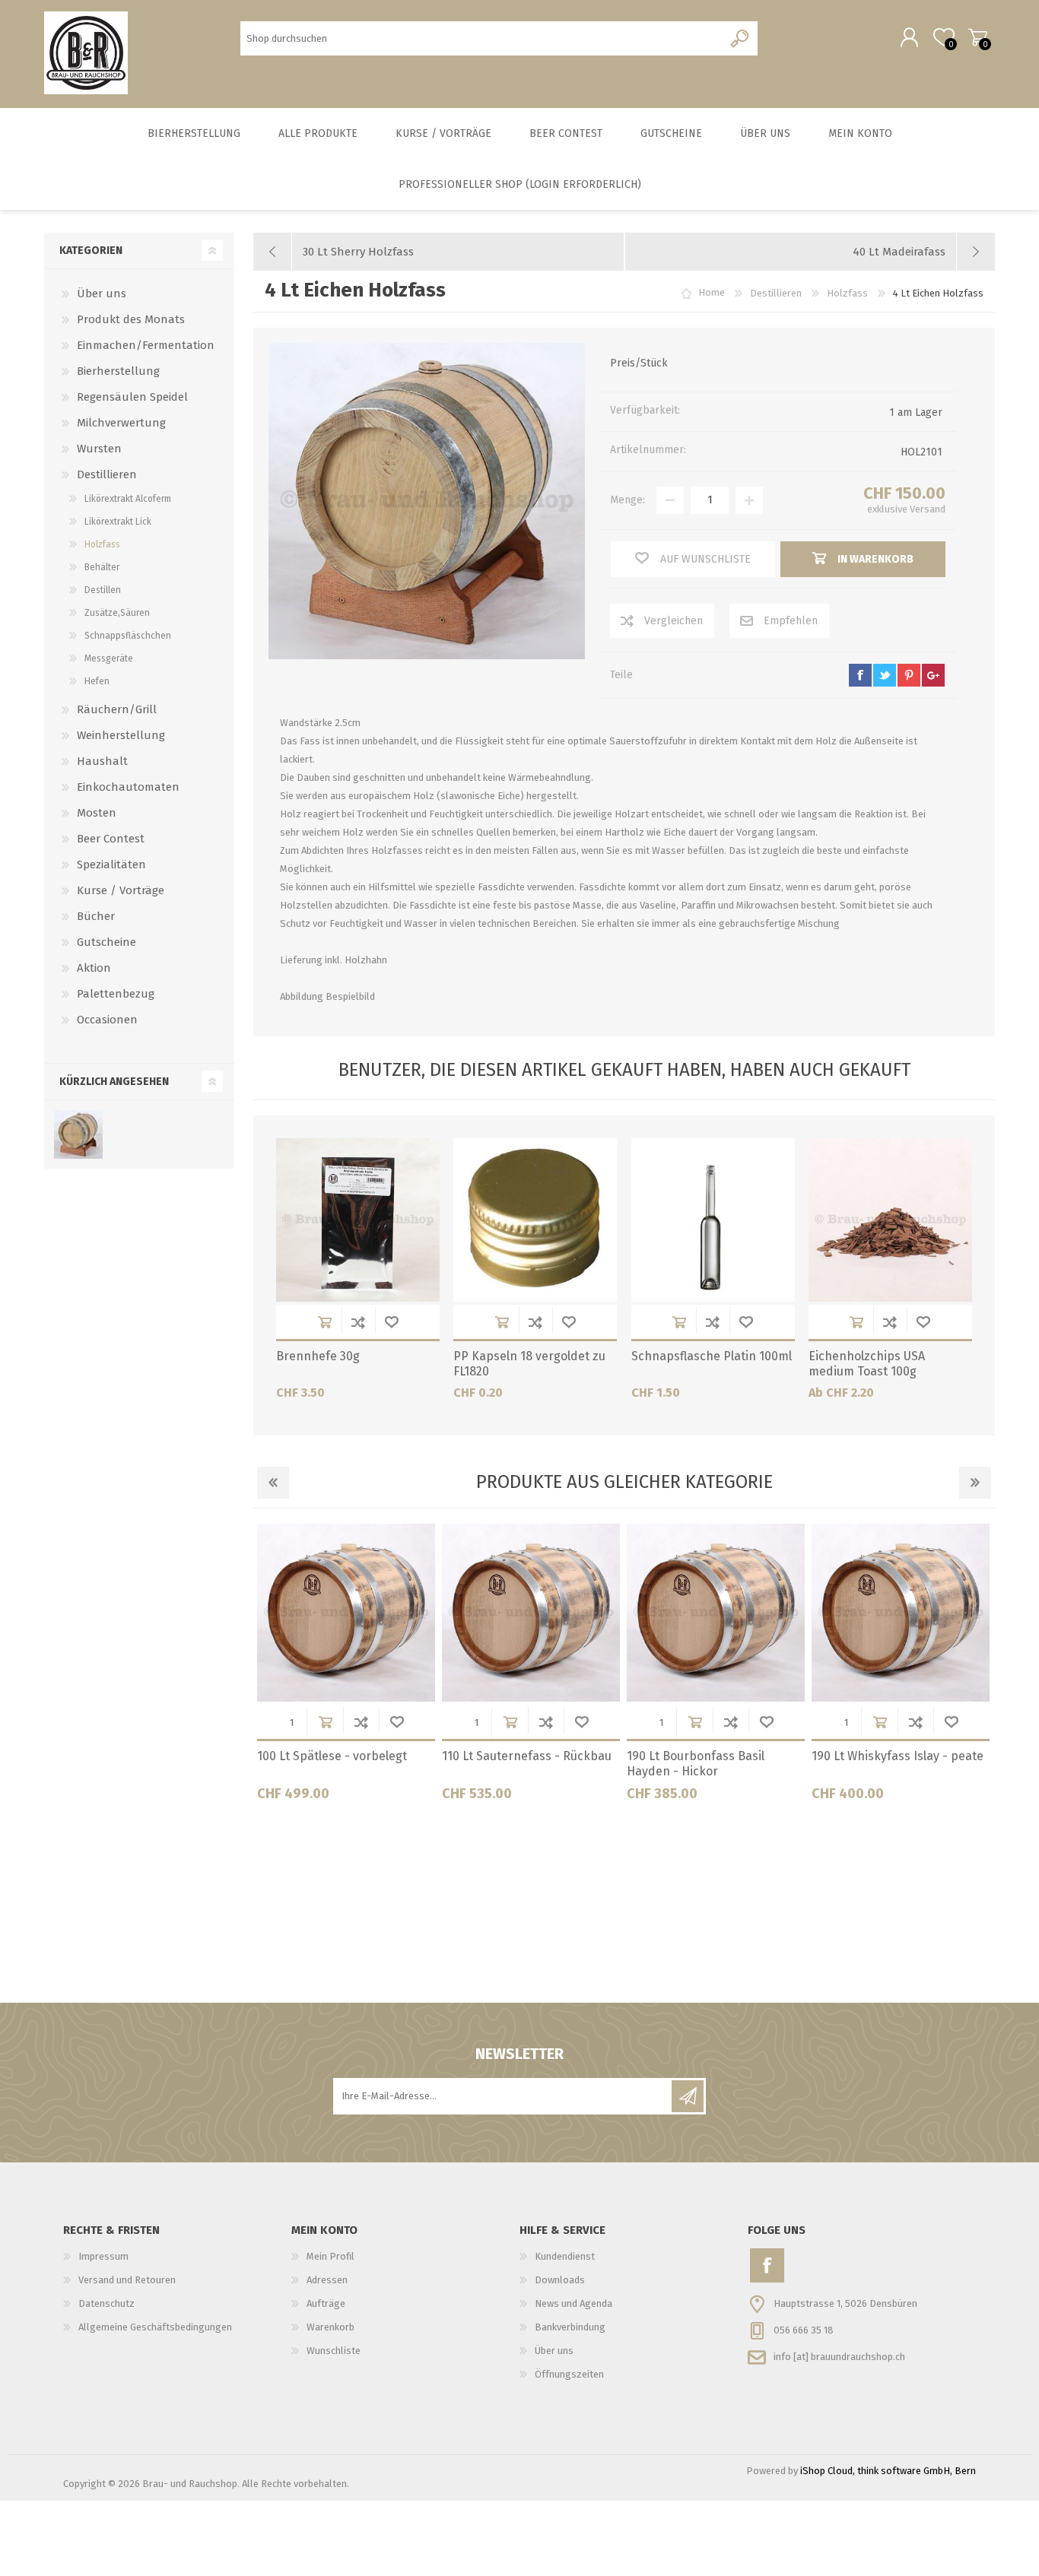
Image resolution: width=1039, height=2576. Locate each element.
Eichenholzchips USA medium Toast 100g (867, 1364)
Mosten (97, 813)
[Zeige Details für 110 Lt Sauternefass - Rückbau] (531, 1613)
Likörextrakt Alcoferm (128, 499)
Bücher (96, 916)
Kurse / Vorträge (121, 890)
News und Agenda (574, 2303)
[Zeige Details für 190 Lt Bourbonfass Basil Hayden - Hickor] (716, 1613)
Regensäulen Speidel (132, 397)
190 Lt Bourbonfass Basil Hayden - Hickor (696, 1764)
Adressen (327, 2280)
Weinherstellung (121, 735)
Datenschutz (106, 2303)
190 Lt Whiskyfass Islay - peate (898, 1756)
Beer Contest (111, 839)
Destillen (103, 590)
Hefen (97, 681)
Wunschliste (392, 1322)
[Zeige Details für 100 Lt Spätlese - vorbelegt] (346, 1613)
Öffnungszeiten (569, 2374)
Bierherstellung (118, 371)
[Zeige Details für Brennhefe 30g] (358, 1220)
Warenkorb (978, 37)
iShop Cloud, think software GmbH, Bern (888, 2471)
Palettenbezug (116, 994)
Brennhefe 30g (318, 1356)
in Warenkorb (325, 1322)
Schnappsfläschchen (128, 636)
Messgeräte (109, 658)
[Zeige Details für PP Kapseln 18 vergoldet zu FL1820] (535, 1220)
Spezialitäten (111, 864)
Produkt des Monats (131, 319)
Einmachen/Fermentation (146, 345)
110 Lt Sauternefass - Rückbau (527, 1756)
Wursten (99, 449)
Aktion (94, 968)
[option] (346, 1668)
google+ (933, 675)
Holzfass (102, 544)
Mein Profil (330, 2256)
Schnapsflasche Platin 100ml (712, 1356)
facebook (860, 675)
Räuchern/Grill (117, 709)
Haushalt (102, 761)
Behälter (102, 567)
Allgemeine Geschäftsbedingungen (155, 2327)
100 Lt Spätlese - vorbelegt (332, 1756)
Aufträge (326, 2303)
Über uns (102, 293)
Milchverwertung (121, 423)
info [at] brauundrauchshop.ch (839, 2356)
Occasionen (107, 1020)
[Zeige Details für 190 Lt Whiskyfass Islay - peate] (901, 1613)
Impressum (103, 2256)
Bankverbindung (570, 2327)
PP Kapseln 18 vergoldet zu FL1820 (529, 1364)
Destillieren (107, 474)
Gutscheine (106, 942)
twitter (885, 675)
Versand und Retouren (127, 2280)
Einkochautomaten (128, 787)
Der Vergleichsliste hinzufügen (358, 1322)
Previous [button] (273, 1483)
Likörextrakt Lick (118, 522)
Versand (928, 509)
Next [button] (975, 1483)
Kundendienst (565, 2256)
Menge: (628, 500)
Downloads (560, 2280)
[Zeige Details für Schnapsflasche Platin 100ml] (713, 1220)
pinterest (909, 675)
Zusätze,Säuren (117, 613)
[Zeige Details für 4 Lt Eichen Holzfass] (78, 1134)
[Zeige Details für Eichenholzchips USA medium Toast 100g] (890, 1220)
